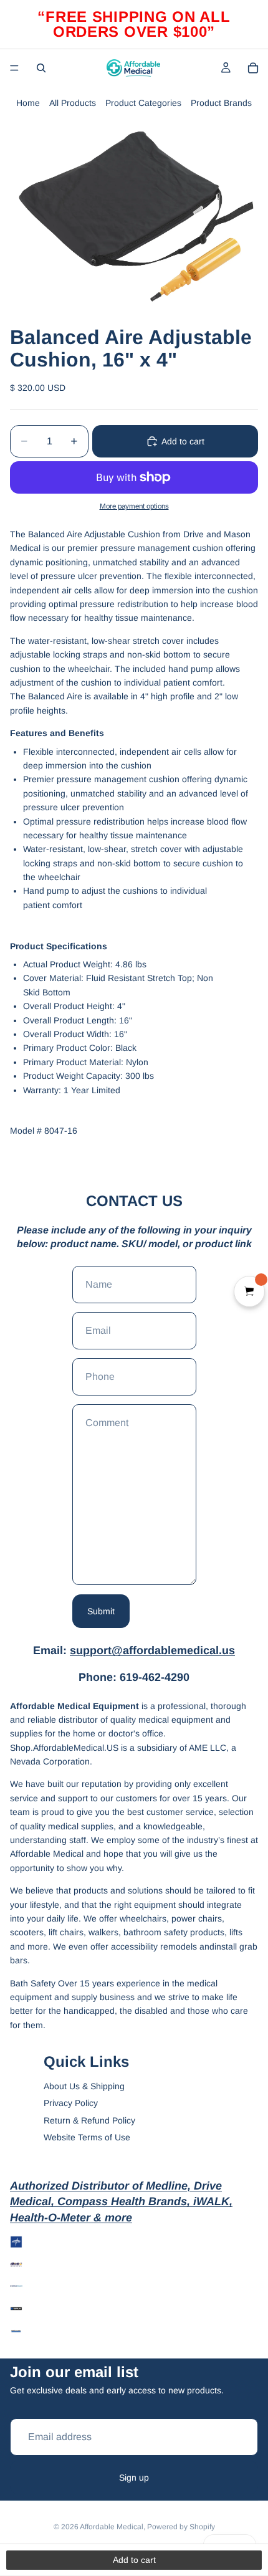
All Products (73, 103)
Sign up (134, 2478)
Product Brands (221, 103)
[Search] (41, 68)
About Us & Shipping (84, 2086)
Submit (101, 1611)
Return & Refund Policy (89, 2120)
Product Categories (143, 103)
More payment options (134, 506)
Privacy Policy (71, 2103)
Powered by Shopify (181, 2527)
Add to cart (183, 441)
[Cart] (253, 68)
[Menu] (14, 68)
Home (28, 103)
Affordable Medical (112, 2527)
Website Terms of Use (87, 2137)
